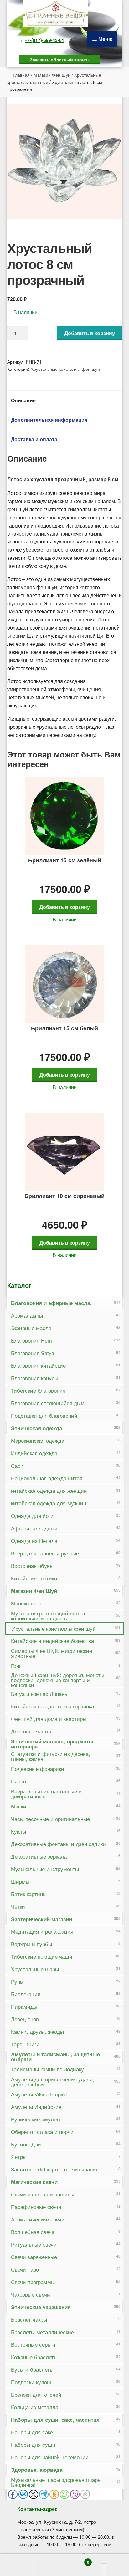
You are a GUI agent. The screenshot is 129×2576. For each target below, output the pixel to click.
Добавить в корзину (90, 333)
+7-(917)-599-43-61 (44, 40)
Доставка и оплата (34, 439)
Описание (23, 400)
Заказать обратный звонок (60, 59)
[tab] (65, 400)
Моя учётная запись (17, 2565)
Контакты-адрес (37, 2509)
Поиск (50, 2565)
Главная (21, 75)
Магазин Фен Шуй (52, 75)
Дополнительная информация (49, 420)
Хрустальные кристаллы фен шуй (65, 369)
